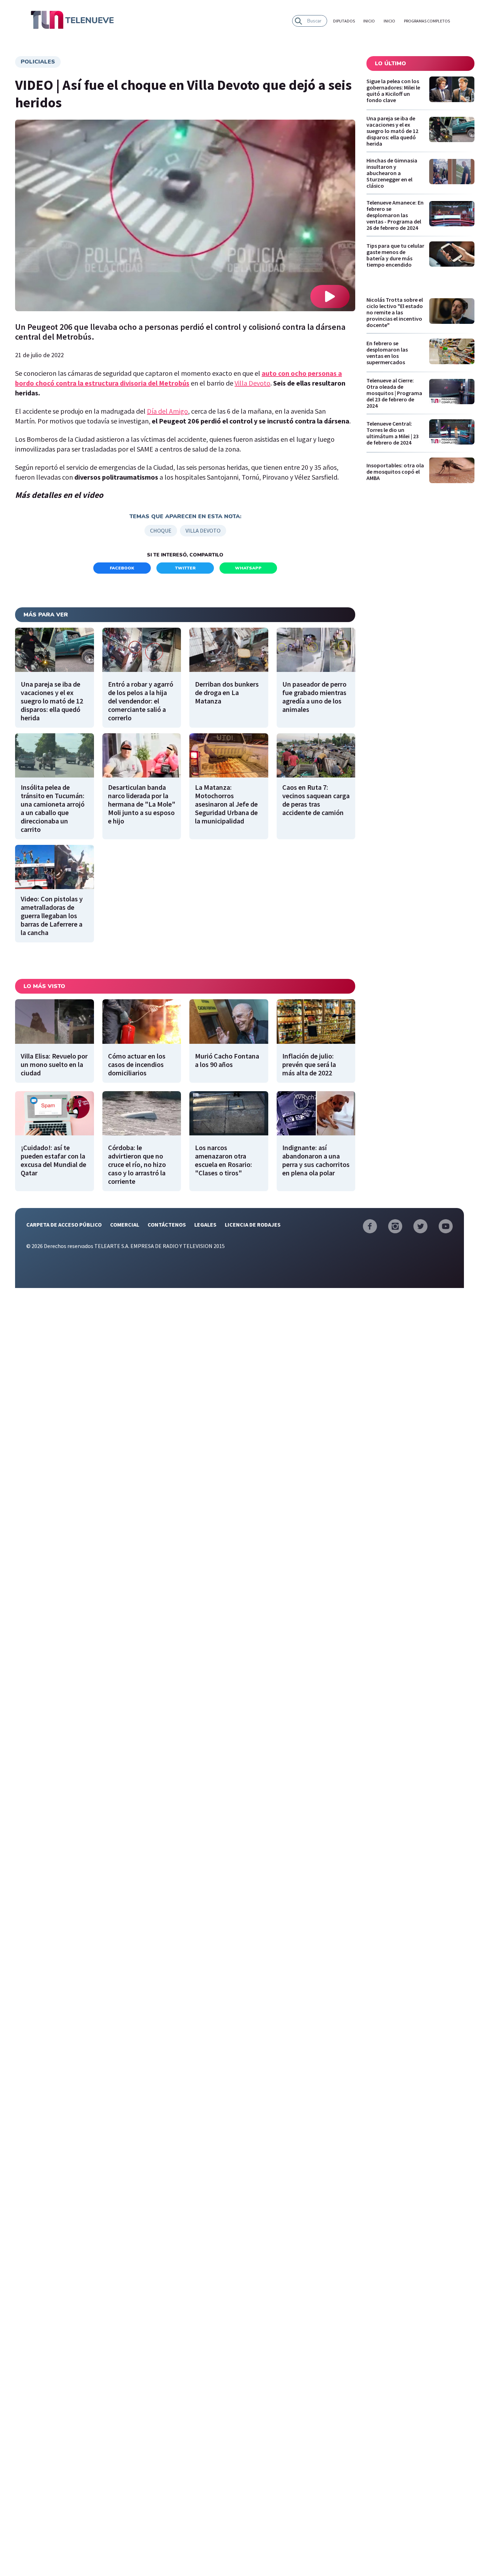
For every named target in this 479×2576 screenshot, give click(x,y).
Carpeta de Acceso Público (64, 1224)
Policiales (38, 62)
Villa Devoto (252, 383)
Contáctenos (167, 1224)
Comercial (125, 1224)
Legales (205, 1224)
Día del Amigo (167, 411)
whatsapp (248, 568)
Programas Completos (427, 21)
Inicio (369, 21)
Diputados (344, 21)
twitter (185, 568)
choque (161, 530)
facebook (122, 568)
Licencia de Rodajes (253, 1224)
